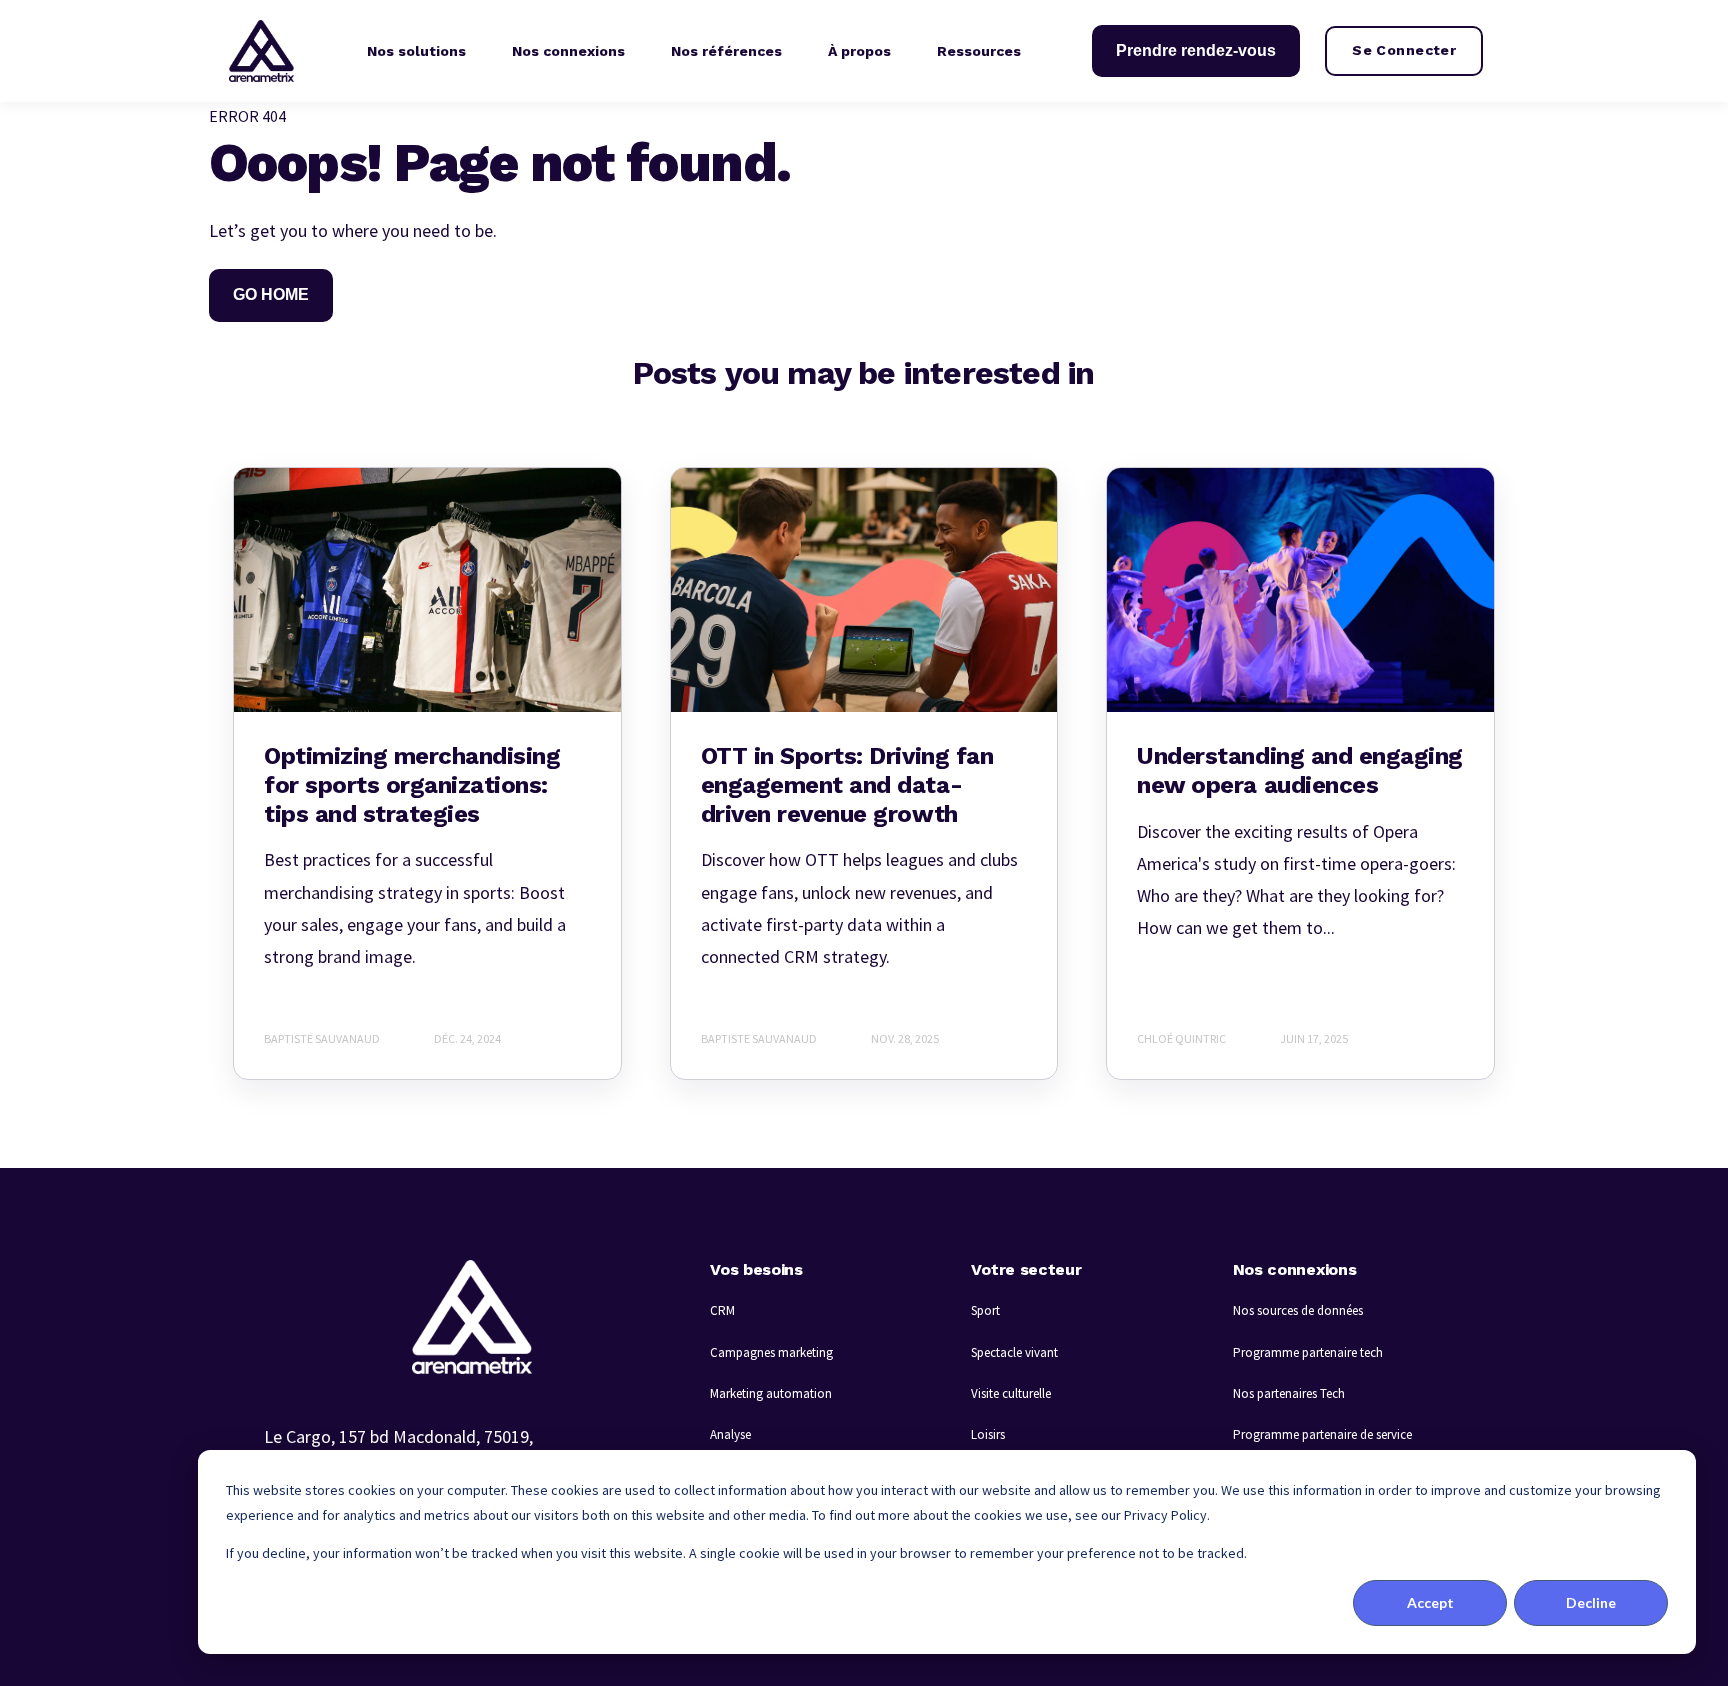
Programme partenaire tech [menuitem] (1308, 1352)
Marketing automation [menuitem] (771, 1393)
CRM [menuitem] (722, 1310)
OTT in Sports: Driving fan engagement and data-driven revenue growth (847, 785)
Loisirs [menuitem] (988, 1434)
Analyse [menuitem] (730, 1434)
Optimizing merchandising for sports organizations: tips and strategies (412, 785)
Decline (1591, 1602)
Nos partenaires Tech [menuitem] (1289, 1393)
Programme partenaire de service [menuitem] (1322, 1434)
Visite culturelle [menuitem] (1011, 1393)
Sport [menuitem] (985, 1310)
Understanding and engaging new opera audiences (1300, 770)
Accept (1430, 1602)
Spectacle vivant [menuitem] (1014, 1352)
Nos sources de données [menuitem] (1298, 1310)
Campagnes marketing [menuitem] (771, 1352)
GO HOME (271, 294)
